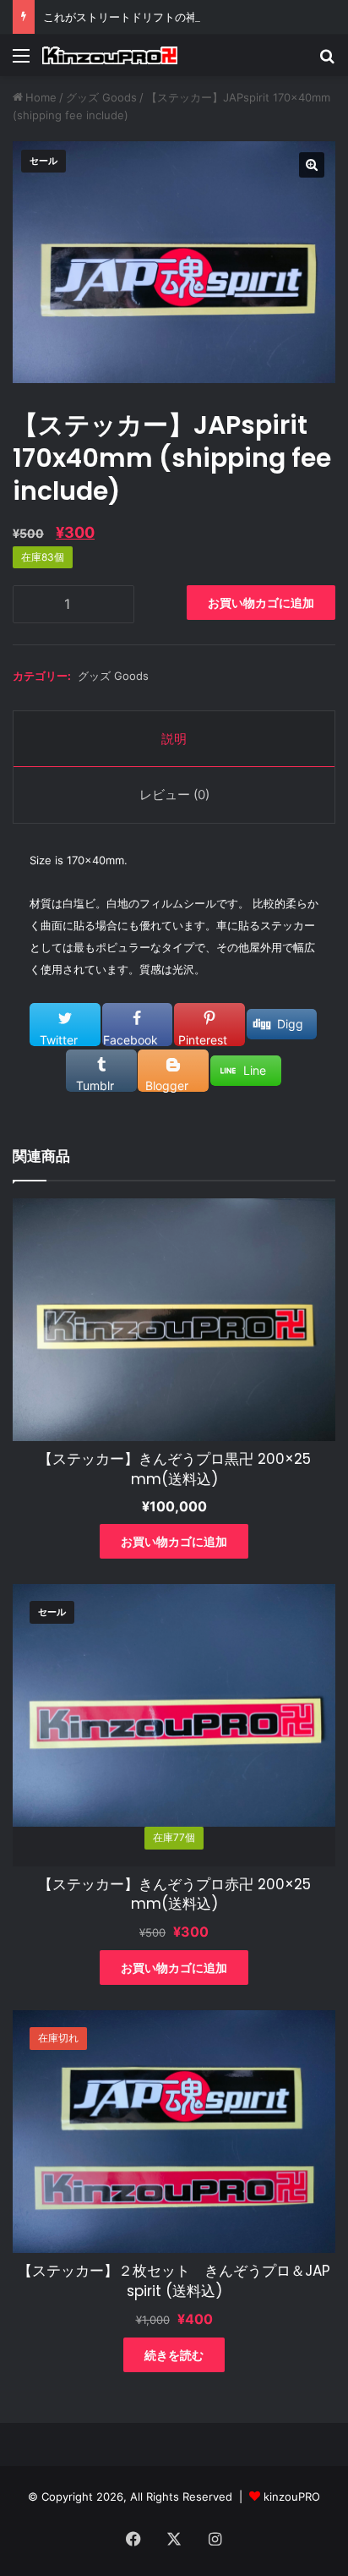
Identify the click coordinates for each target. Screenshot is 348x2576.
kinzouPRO (292, 2497)
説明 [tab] (174, 739)
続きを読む (174, 2355)
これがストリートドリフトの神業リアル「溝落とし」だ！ (186, 17)
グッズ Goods (101, 97)
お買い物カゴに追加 (261, 603)
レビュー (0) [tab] (174, 795)
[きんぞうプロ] (110, 55)
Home (41, 97)
